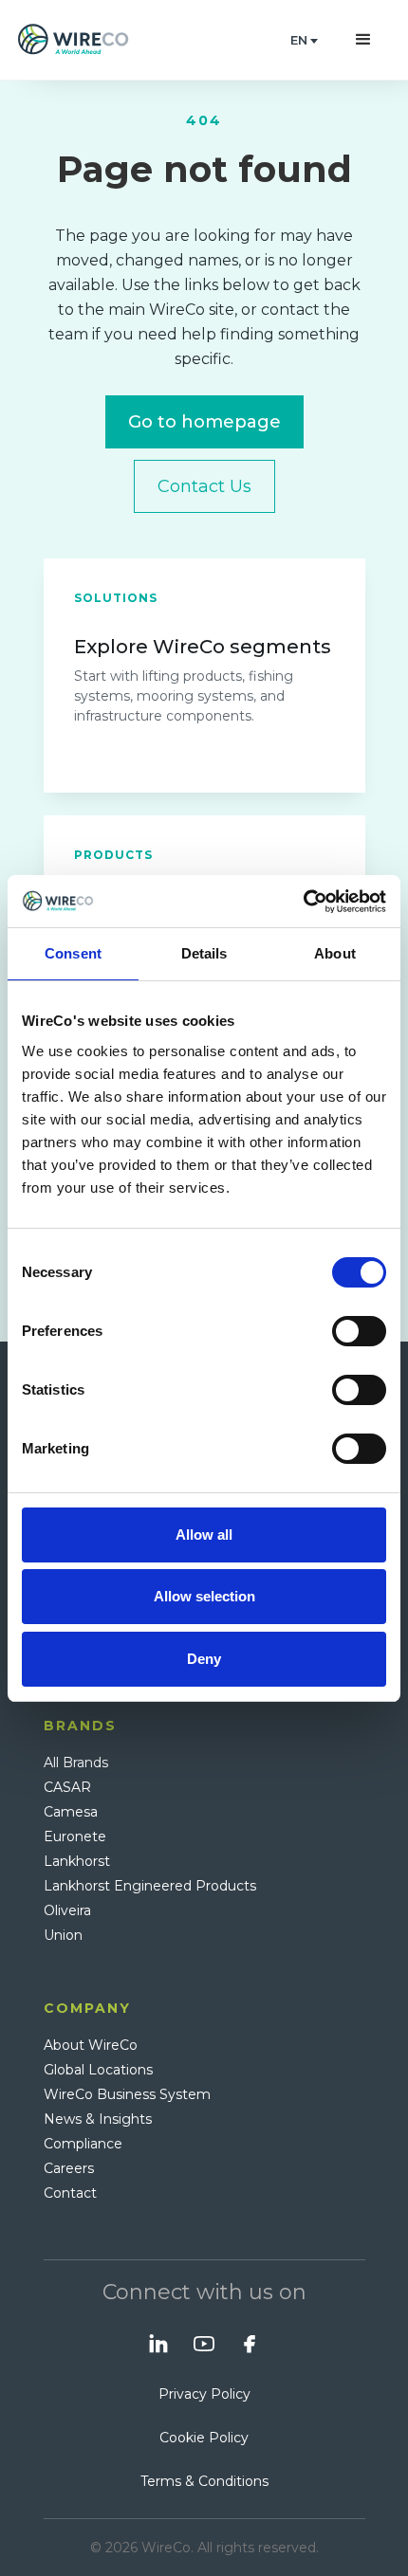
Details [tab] (204, 953)
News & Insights (98, 2119)
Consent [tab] (73, 953)
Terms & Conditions (204, 2481)
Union (63, 1935)
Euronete (75, 1836)
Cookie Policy (204, 2438)
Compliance (83, 2144)
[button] (304, 40)
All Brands (76, 1763)
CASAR (67, 1787)
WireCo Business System (127, 2094)
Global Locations (98, 2070)
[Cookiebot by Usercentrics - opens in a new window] (303, 902)
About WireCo (91, 2045)
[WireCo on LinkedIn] (158, 2344)
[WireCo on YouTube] (204, 2344)
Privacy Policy (204, 2394)
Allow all (204, 1535)
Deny (204, 1659)
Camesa (71, 1812)
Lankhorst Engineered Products (150, 1886)
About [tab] (335, 953)
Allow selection (204, 1596)
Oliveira (67, 1910)
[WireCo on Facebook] (250, 2344)
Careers (69, 2168)
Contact (70, 2193)
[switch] (359, 1331)
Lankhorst (77, 1861)
